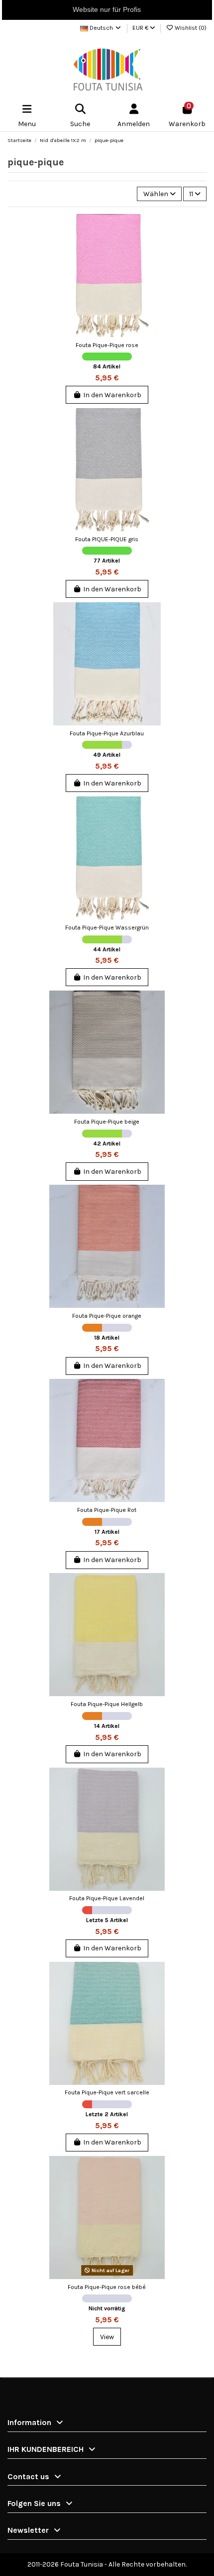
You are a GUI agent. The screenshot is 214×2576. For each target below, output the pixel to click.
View (107, 2337)
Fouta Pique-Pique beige (107, 1122)
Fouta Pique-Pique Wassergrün (107, 928)
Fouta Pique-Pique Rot (107, 1510)
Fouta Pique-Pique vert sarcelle (107, 2092)
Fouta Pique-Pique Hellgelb (107, 1704)
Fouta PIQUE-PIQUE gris (107, 539)
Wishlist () (190, 28)
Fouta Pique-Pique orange (107, 1316)
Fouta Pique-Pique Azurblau (107, 733)
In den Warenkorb (112, 395)
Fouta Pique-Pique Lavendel (107, 1898)
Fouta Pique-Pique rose (107, 345)
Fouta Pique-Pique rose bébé (107, 2287)
